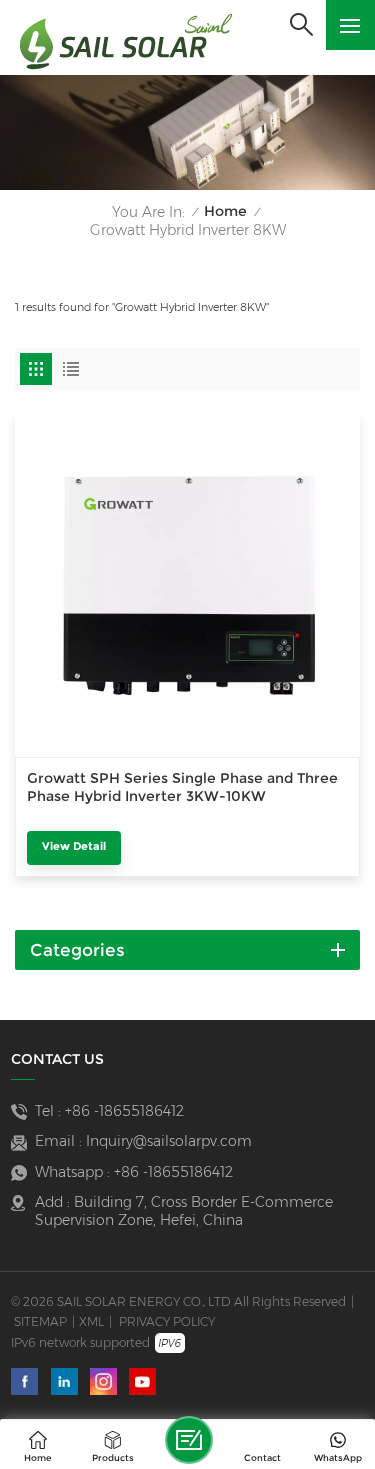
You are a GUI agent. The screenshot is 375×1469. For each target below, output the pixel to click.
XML (91, 1321)
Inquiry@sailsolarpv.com (169, 1141)
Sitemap (40, 1321)
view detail (74, 846)
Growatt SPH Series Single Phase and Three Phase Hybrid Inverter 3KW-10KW (182, 787)
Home (225, 211)
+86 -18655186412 (124, 1111)
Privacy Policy (167, 1321)
